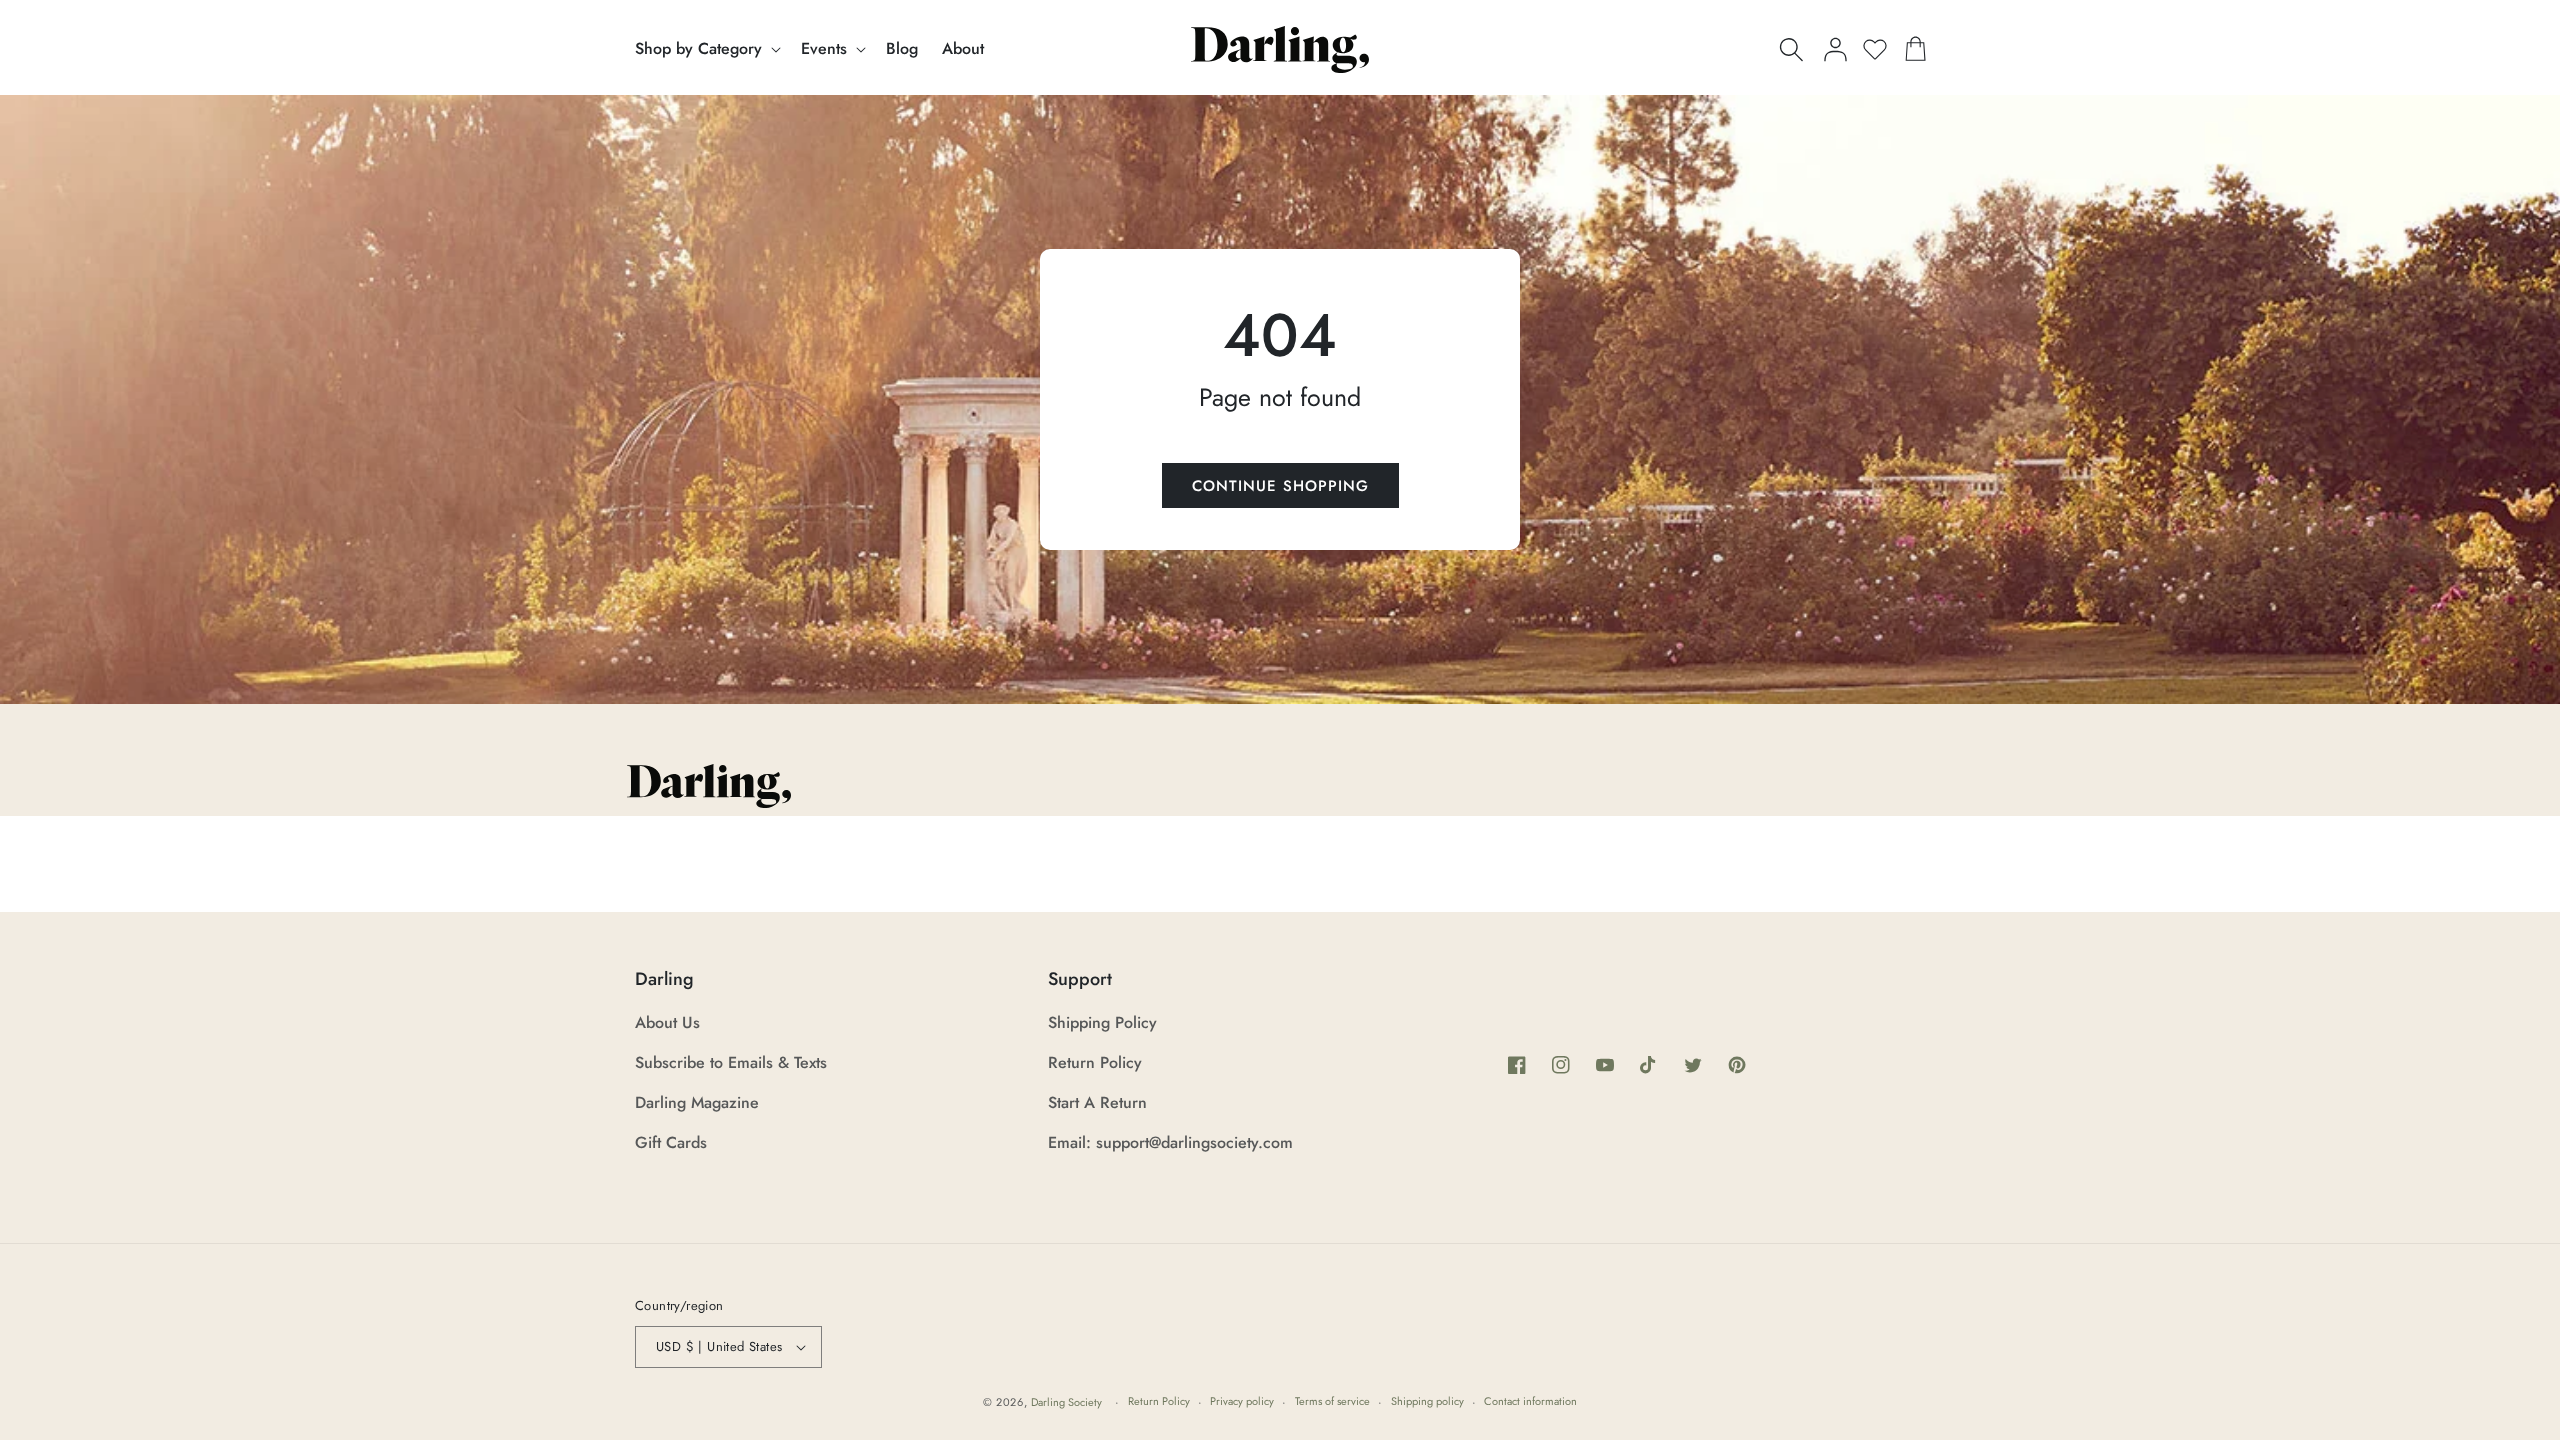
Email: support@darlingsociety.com (1170, 1142)
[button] (706, 49)
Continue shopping (1280, 486)
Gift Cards (671, 1142)
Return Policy (1095, 1062)
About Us (667, 1022)
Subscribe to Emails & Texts (731, 1062)
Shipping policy (1427, 1401)
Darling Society (1066, 1402)
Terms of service (1332, 1401)
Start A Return (1097, 1102)
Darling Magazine (697, 1102)
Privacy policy (1242, 1401)
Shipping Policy (1102, 1022)
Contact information (1530, 1401)
